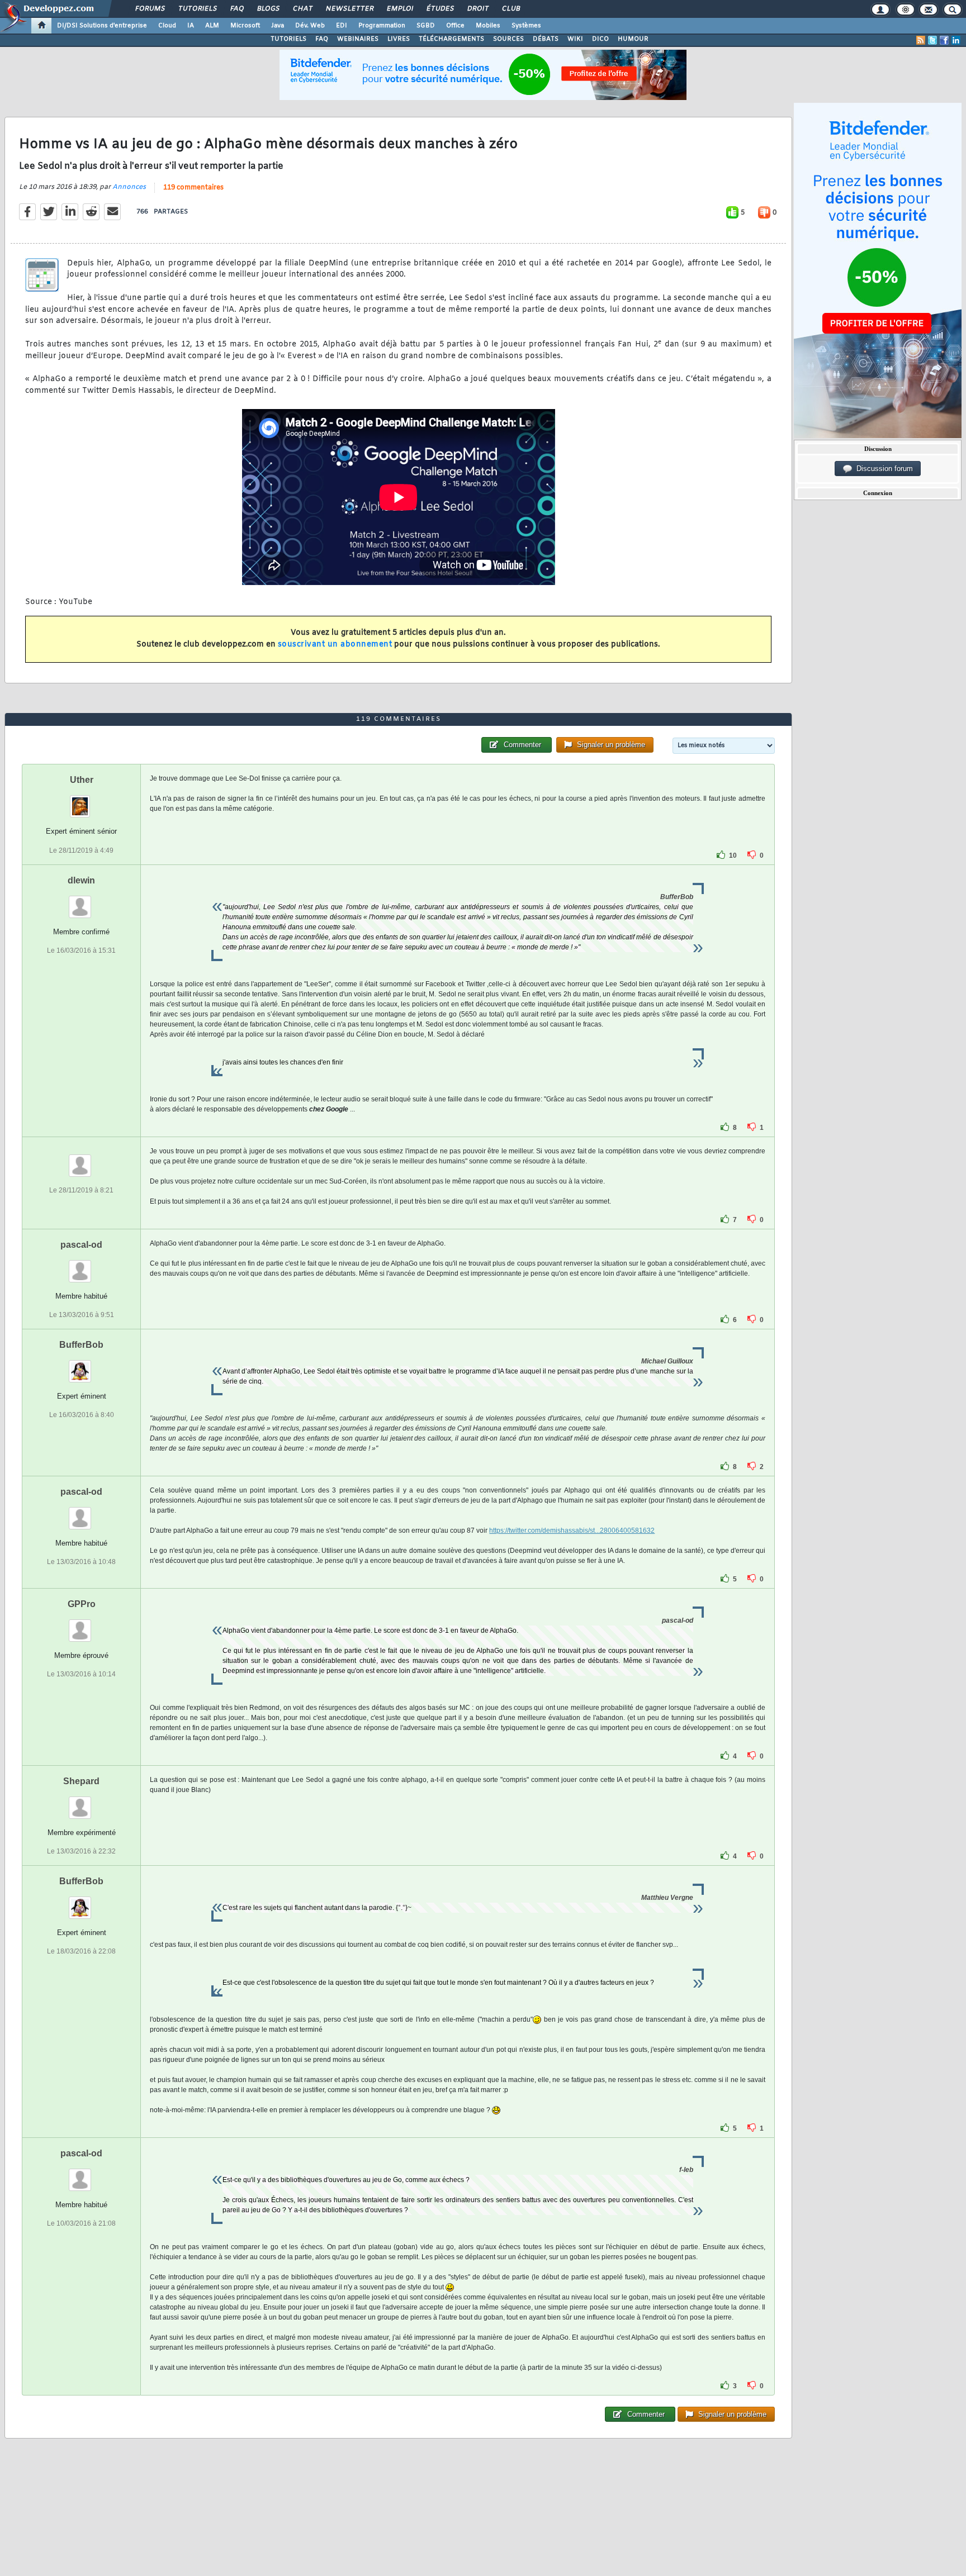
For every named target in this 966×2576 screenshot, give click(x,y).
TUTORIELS (288, 39)
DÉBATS (546, 39)
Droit (477, 9)
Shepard (81, 1781)
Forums (150, 9)
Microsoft (245, 26)
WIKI (575, 39)
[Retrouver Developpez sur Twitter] (932, 40)
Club (510, 9)
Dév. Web (310, 26)
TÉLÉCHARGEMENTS (451, 39)
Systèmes (526, 26)
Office (455, 26)
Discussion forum (882, 469)
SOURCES (508, 39)
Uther (82, 780)
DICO (600, 39)
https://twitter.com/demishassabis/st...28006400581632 (572, 1531)
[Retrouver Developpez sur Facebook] (944, 40)
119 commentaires (193, 188)
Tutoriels (197, 9)
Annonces (129, 187)
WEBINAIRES (358, 39)
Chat (302, 9)
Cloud (167, 26)
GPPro (82, 1604)
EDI (342, 26)
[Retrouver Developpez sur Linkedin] (956, 40)
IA (191, 26)
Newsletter (349, 9)
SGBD (426, 26)
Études (440, 9)
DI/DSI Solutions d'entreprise (102, 26)
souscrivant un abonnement (335, 645)
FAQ (236, 9)
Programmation (382, 26)
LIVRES (399, 39)
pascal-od (81, 1245)
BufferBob (81, 1345)
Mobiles (488, 26)
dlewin (81, 880)
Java (278, 26)
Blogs (268, 9)
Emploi (399, 9)
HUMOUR (633, 39)
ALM (212, 26)
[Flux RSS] (921, 40)
